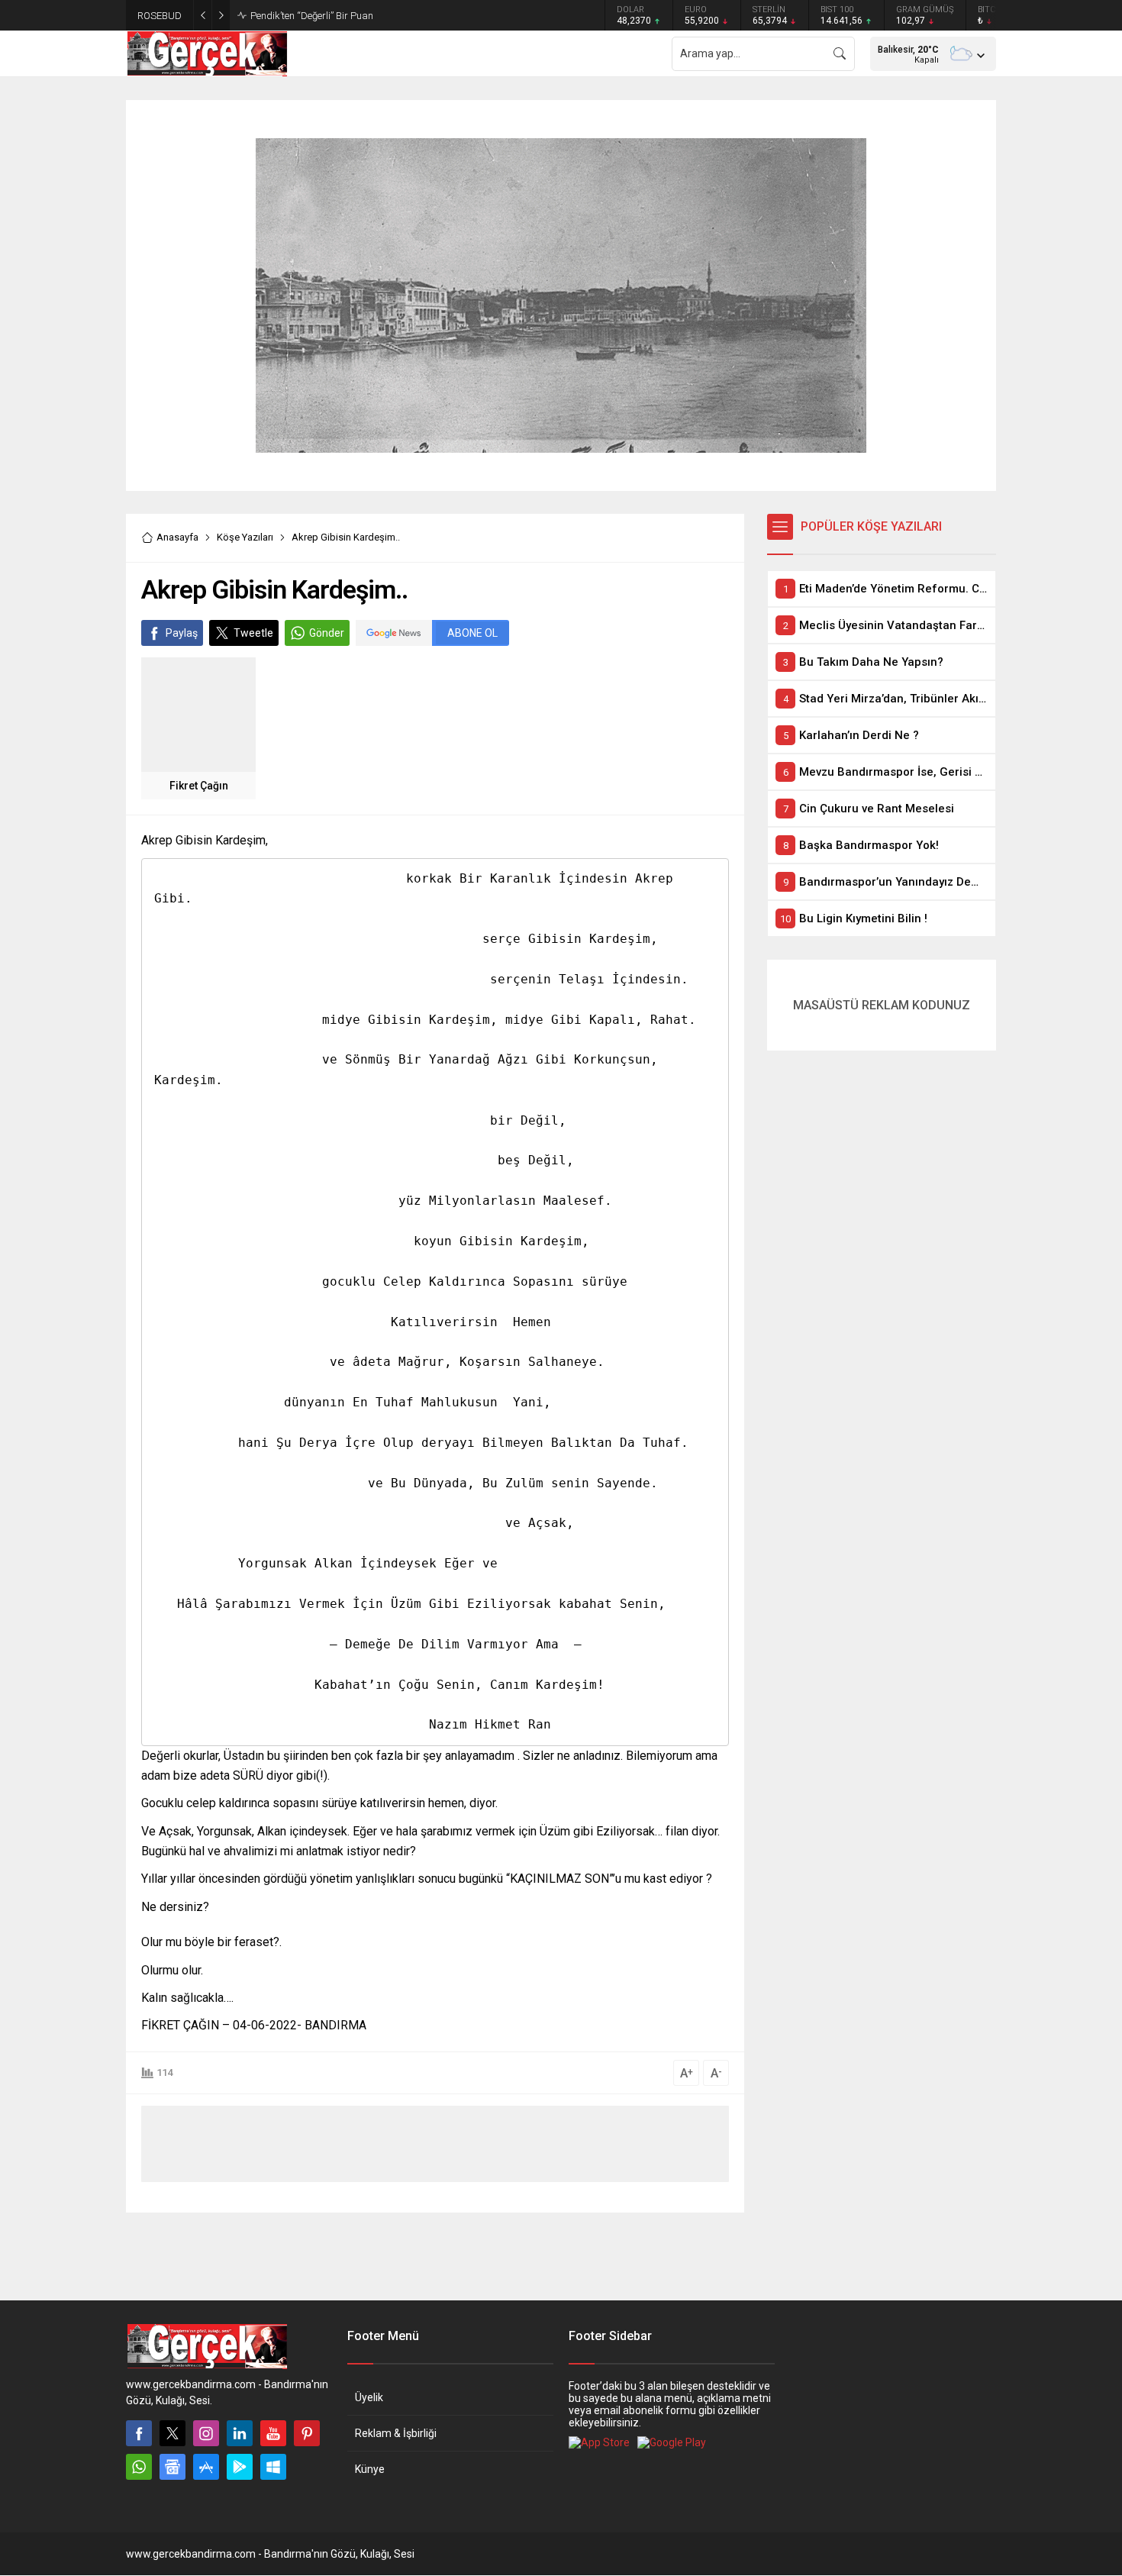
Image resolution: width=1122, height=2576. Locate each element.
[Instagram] (206, 2433)
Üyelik (369, 2397)
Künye (370, 2469)
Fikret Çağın (199, 786)
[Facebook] (139, 2433)
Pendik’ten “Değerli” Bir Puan (312, 16)
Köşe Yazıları (245, 537)
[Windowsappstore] (273, 2467)
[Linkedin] (240, 2433)
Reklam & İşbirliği (396, 2433)
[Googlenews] (172, 2467)
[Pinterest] (307, 2433)
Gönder (327, 633)
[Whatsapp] (139, 2467)
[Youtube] (273, 2433)
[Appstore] (206, 2467)
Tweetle (253, 633)
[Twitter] (172, 2433)
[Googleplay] (240, 2467)
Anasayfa (177, 537)
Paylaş (182, 633)
